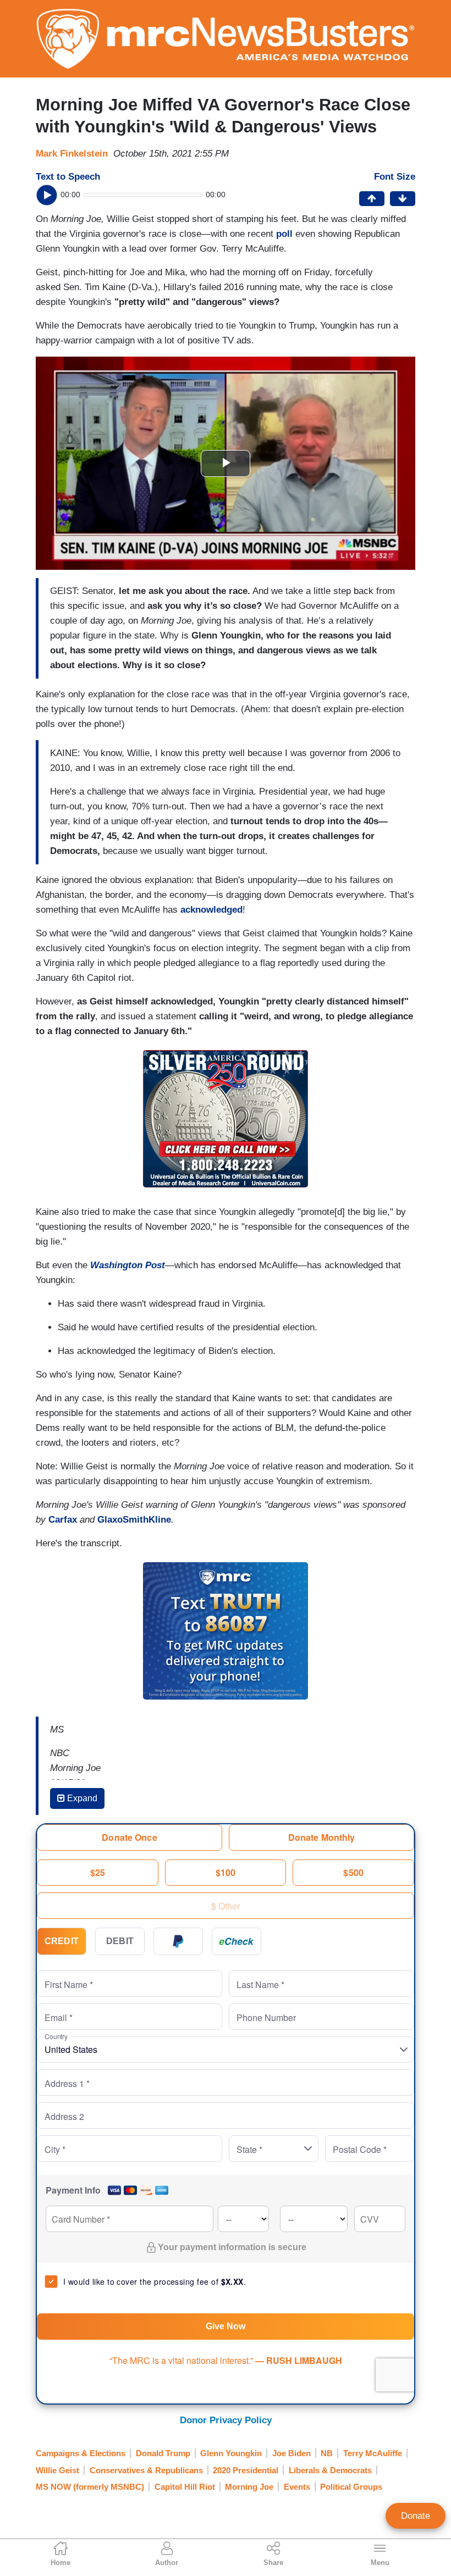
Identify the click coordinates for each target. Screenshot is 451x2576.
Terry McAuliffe (373, 2453)
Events (297, 2487)
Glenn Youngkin (231, 2453)
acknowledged (211, 910)
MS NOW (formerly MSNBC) (90, 2487)
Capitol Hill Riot (185, 2487)
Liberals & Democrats (330, 2470)
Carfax (63, 1520)
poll (286, 234)
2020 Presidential (246, 2470)
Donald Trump (163, 2453)
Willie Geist (57, 2470)
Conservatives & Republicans (146, 2470)
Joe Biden (291, 2453)
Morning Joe (249, 2487)
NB (327, 2453)
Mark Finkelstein (72, 154)
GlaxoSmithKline (134, 1520)
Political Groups (351, 2487)
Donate (416, 2516)
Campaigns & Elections (81, 2453)
